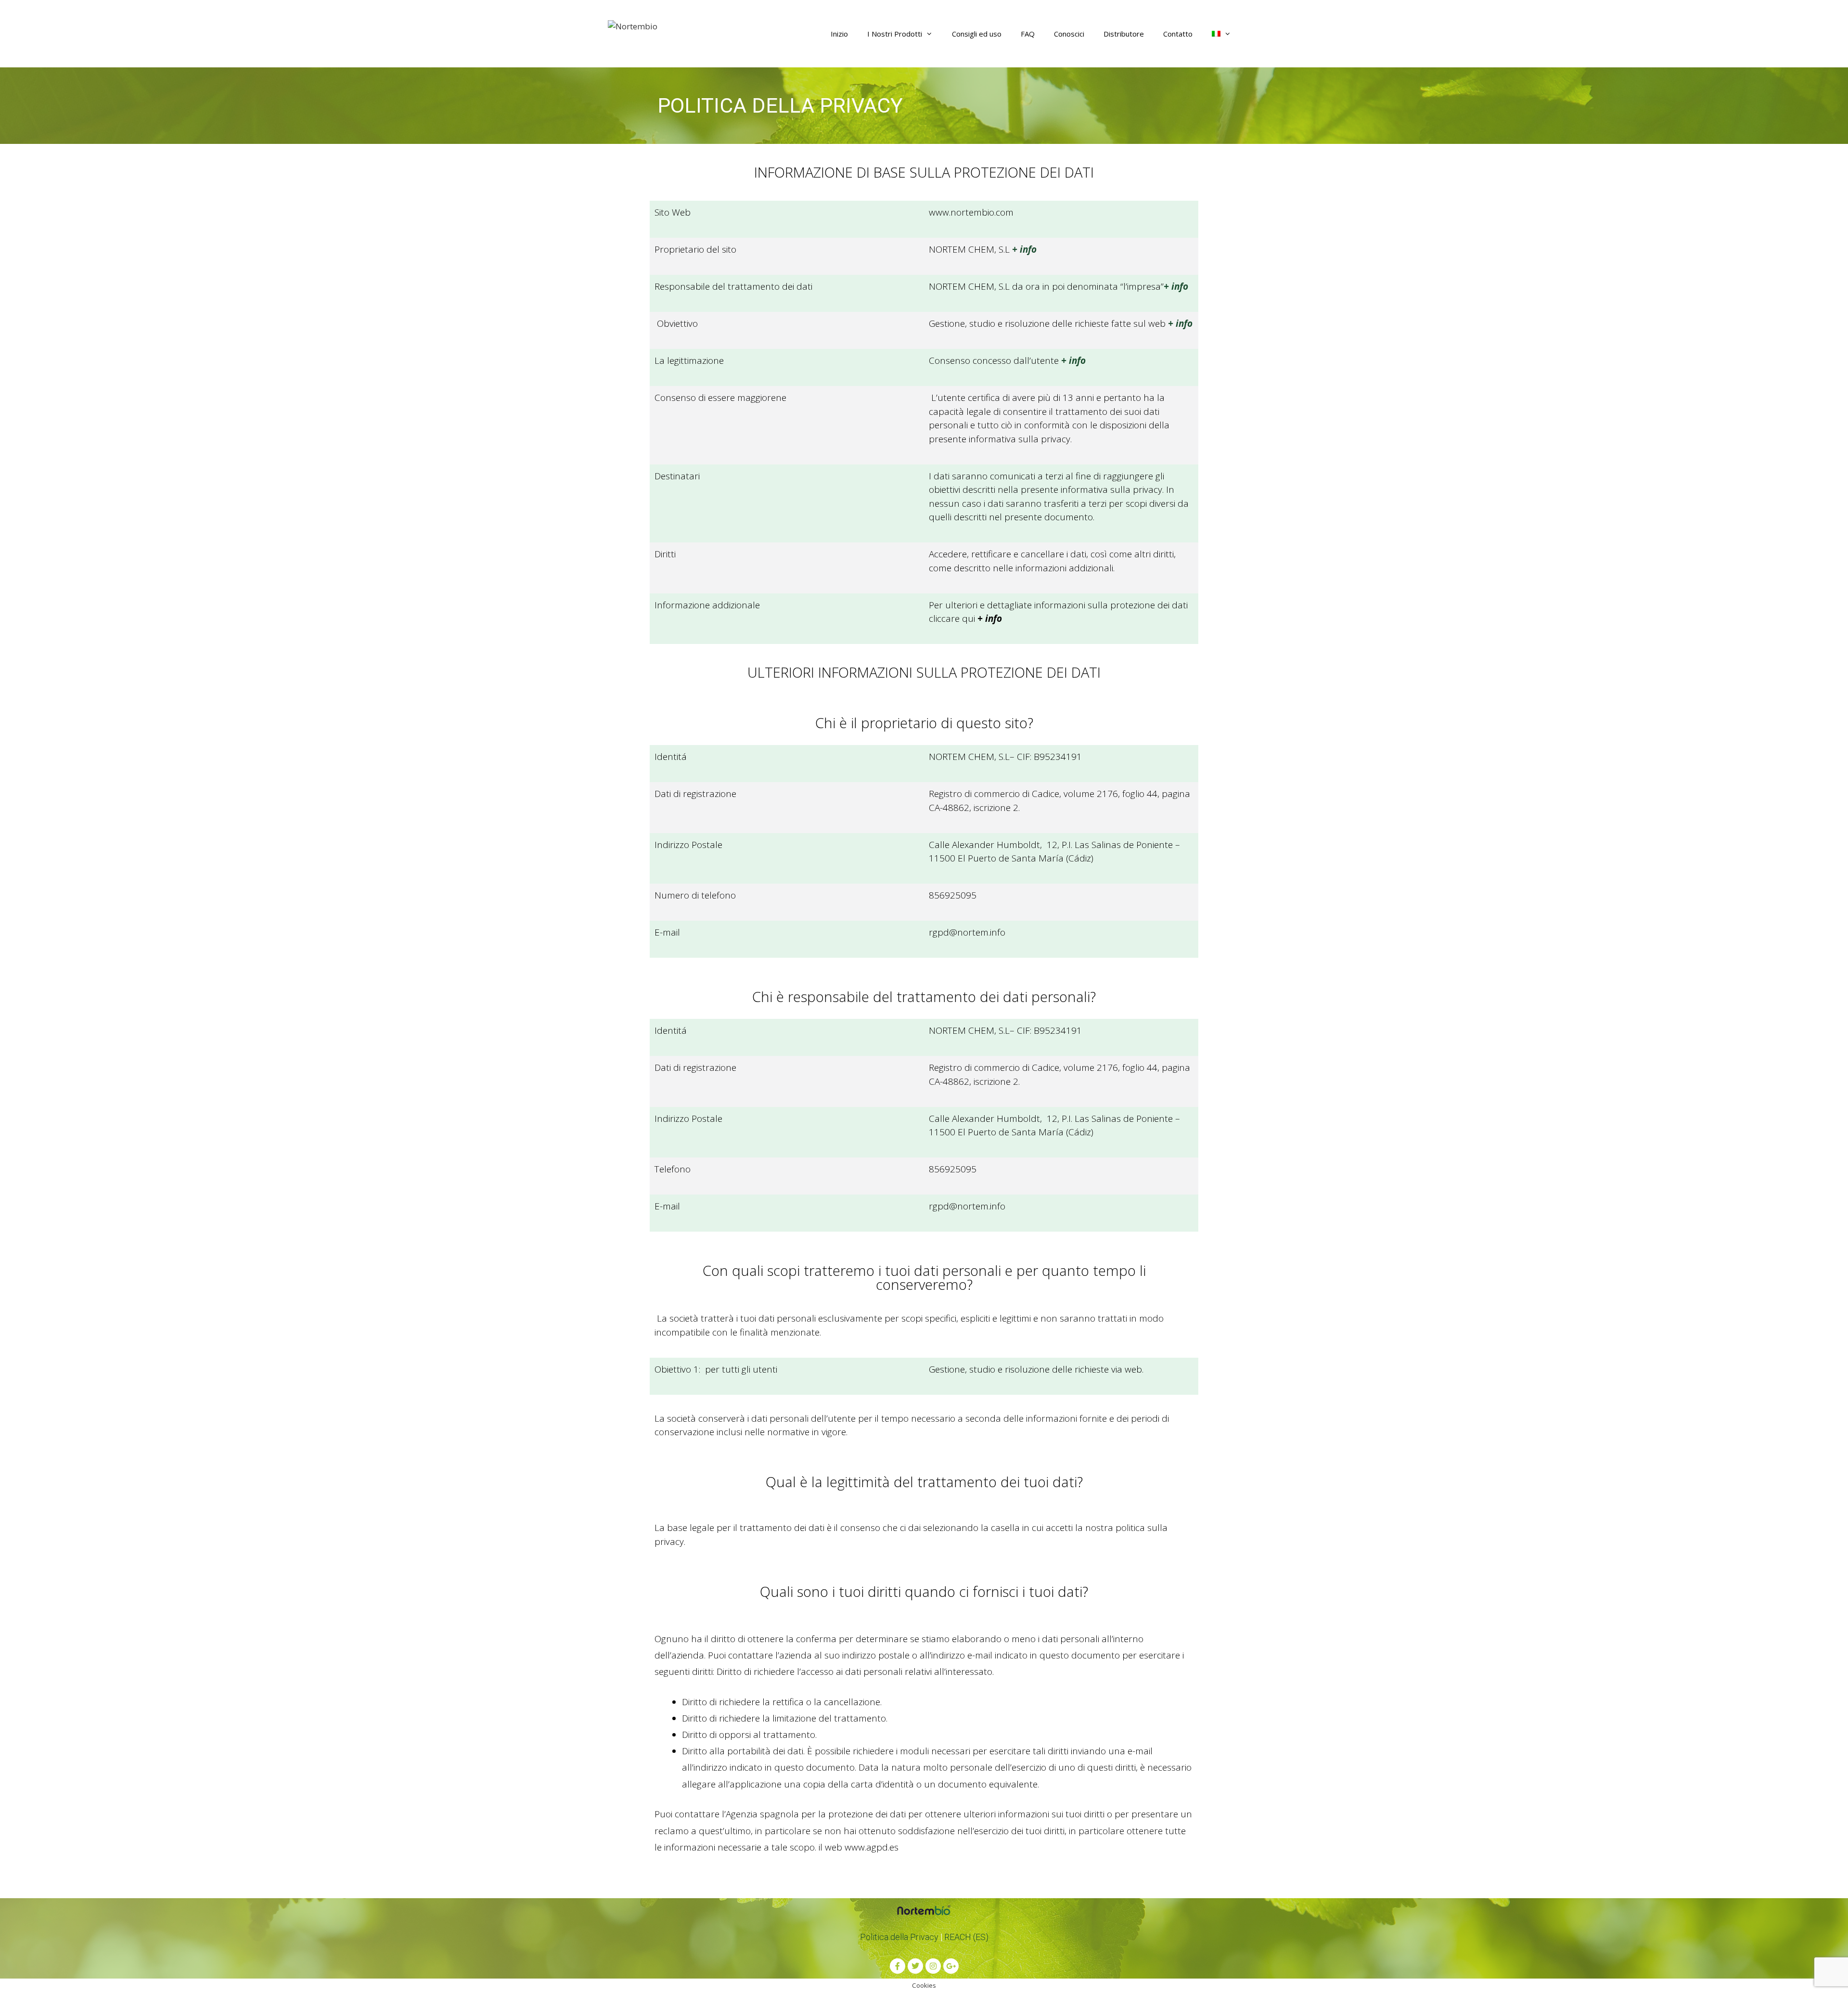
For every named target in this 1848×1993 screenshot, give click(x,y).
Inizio (839, 34)
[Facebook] (898, 1966)
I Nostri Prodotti (895, 34)
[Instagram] (933, 1966)
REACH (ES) (966, 1937)
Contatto (1178, 34)
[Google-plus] (951, 1966)
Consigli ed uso (977, 34)
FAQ (1028, 34)
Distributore (1124, 34)
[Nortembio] (633, 25)
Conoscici (1069, 34)
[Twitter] (915, 1966)
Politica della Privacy (899, 1937)
